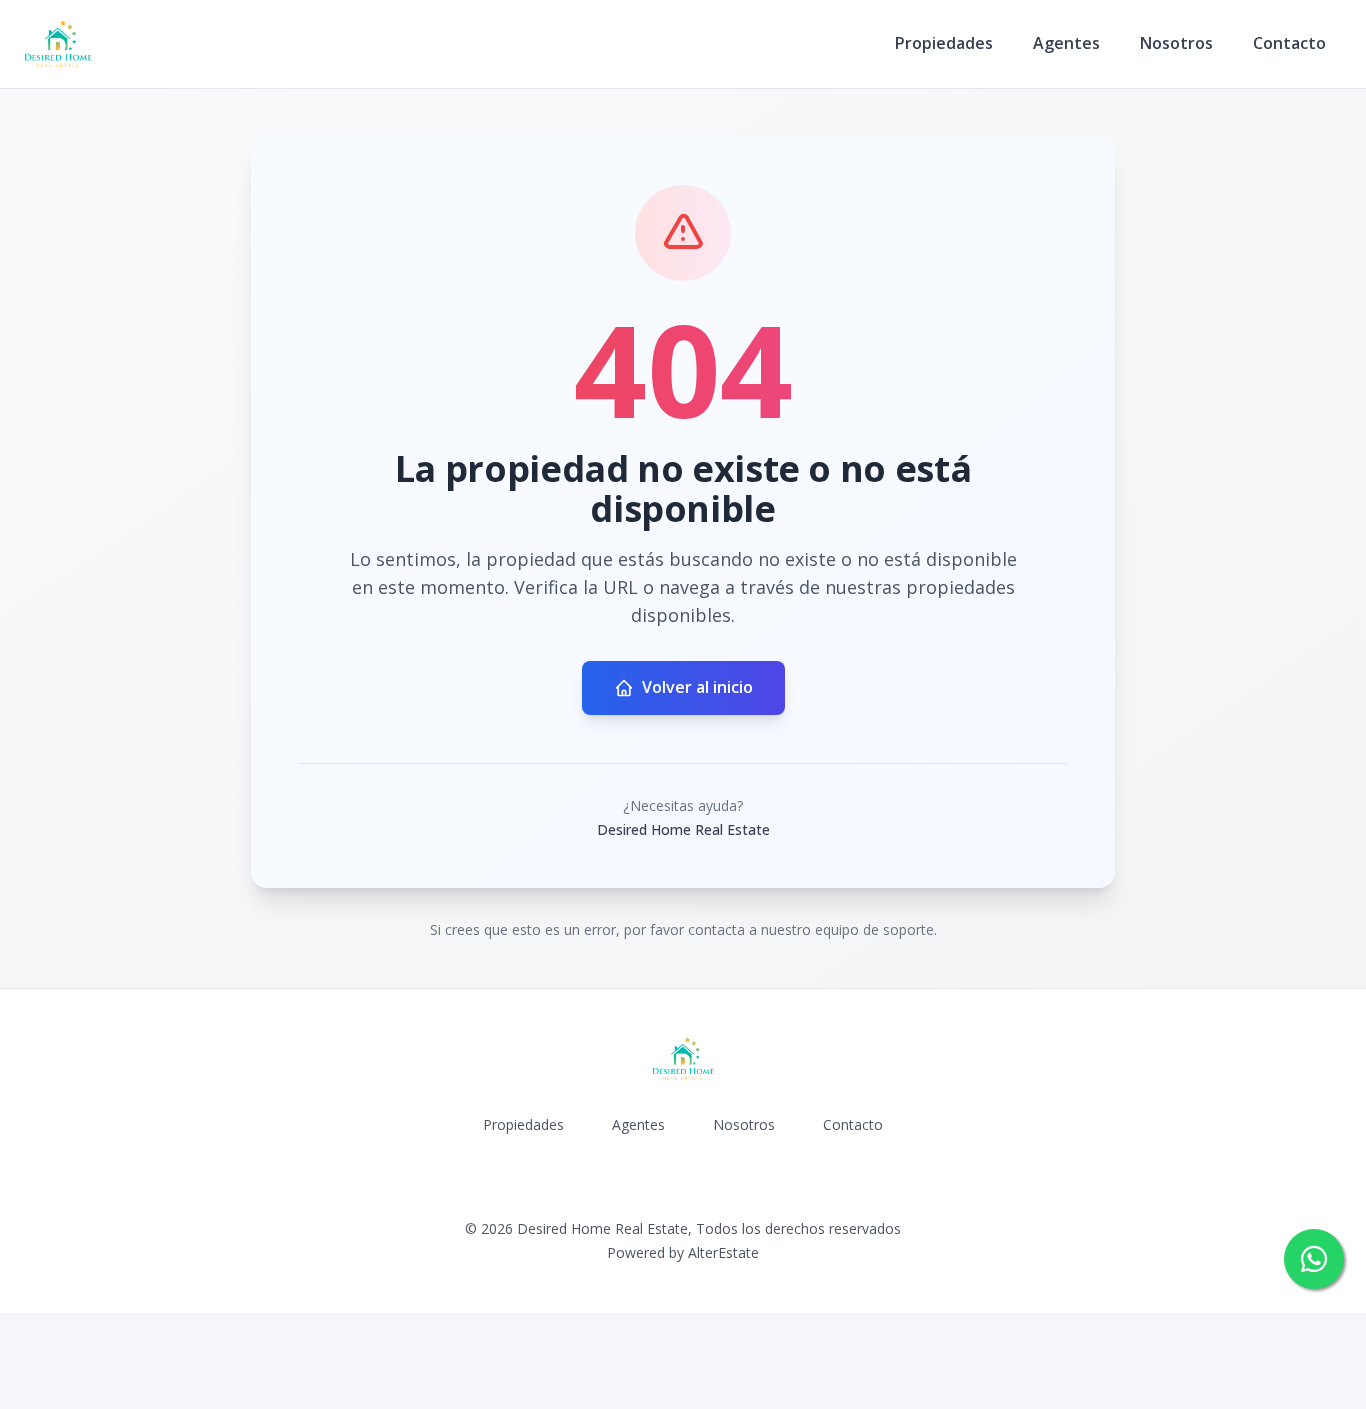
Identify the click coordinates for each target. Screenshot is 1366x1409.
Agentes (1066, 43)
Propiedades (944, 43)
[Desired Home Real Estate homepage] (58, 44)
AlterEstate (723, 1252)
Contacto (1289, 43)
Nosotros (1176, 43)
